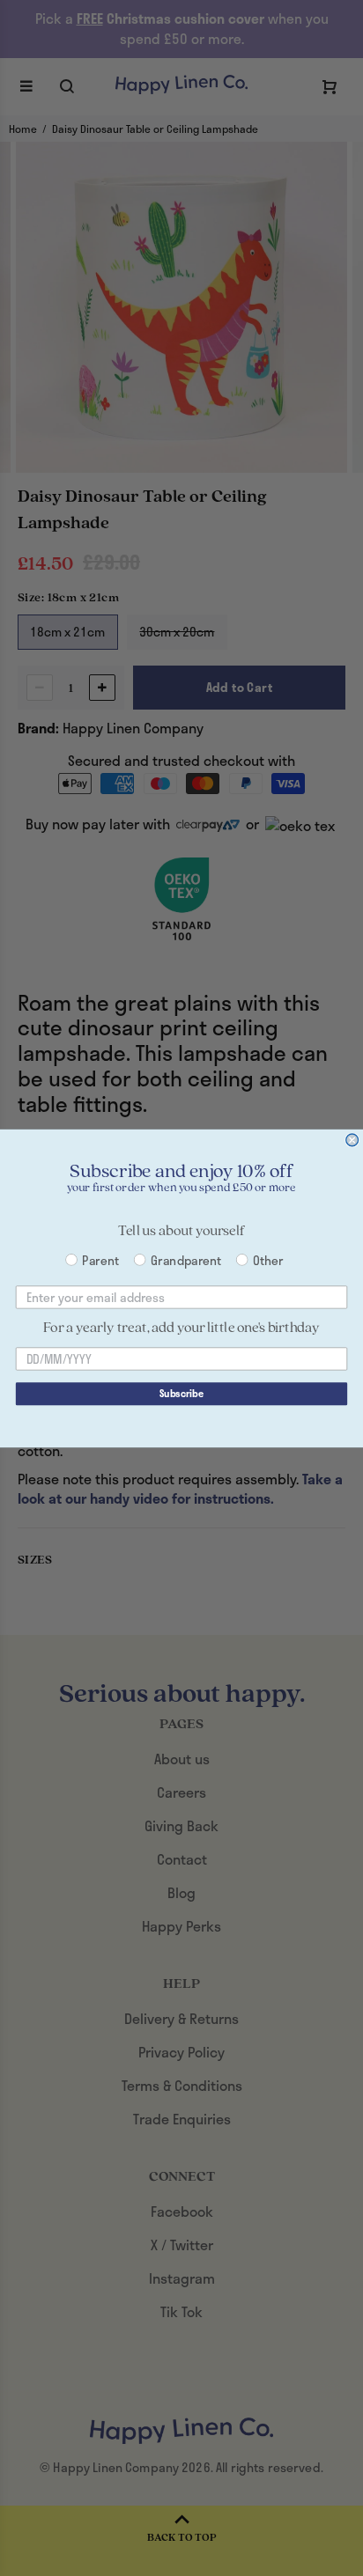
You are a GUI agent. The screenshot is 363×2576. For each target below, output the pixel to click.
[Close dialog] (352, 1140)
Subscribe (181, 1393)
